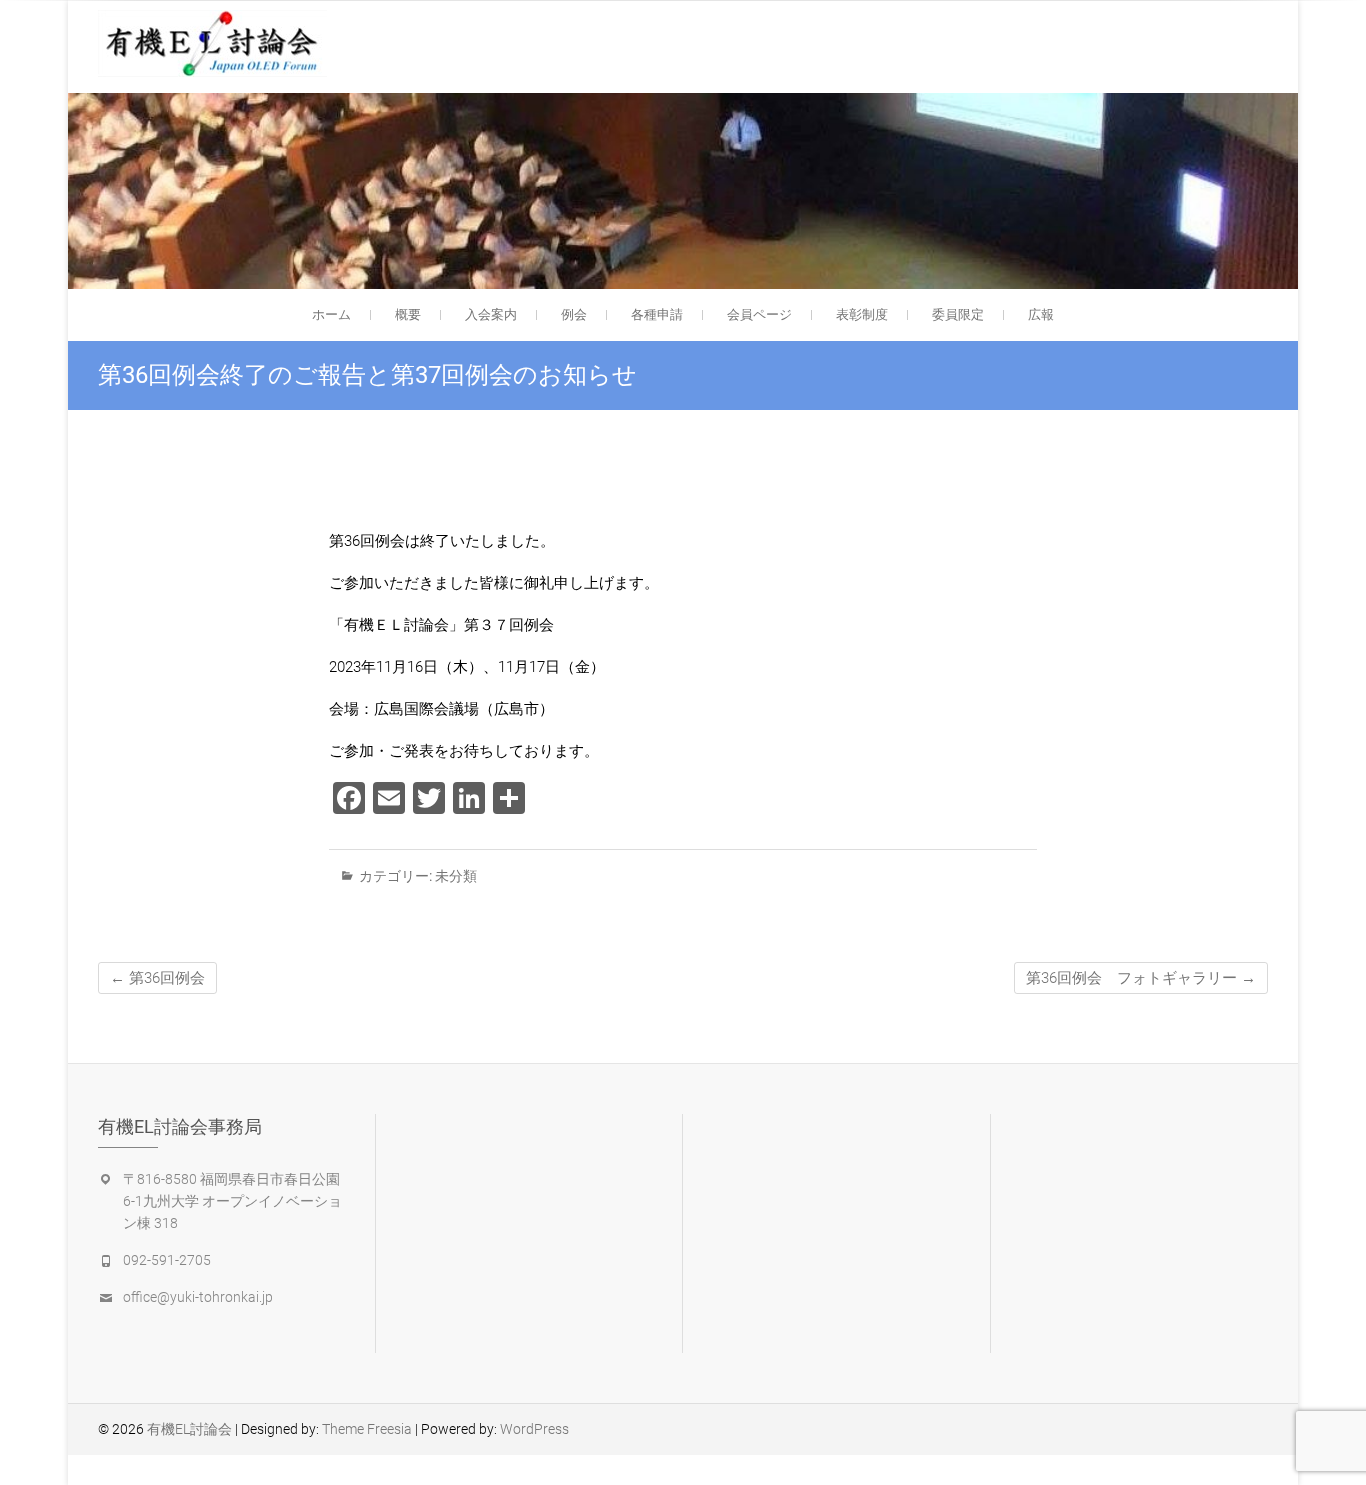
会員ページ (759, 314)
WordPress (534, 1429)
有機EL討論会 (189, 1429)
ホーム (331, 314)
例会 (574, 314)
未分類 (456, 876)
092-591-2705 (167, 1260)
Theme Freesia (367, 1429)
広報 (1041, 314)
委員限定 (958, 314)
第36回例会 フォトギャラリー (1141, 978)
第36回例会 (157, 978)
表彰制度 (862, 314)
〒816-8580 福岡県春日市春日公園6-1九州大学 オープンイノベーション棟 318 (232, 1201)
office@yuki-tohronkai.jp (198, 1297)
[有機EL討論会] (217, 43)
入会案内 (491, 314)
